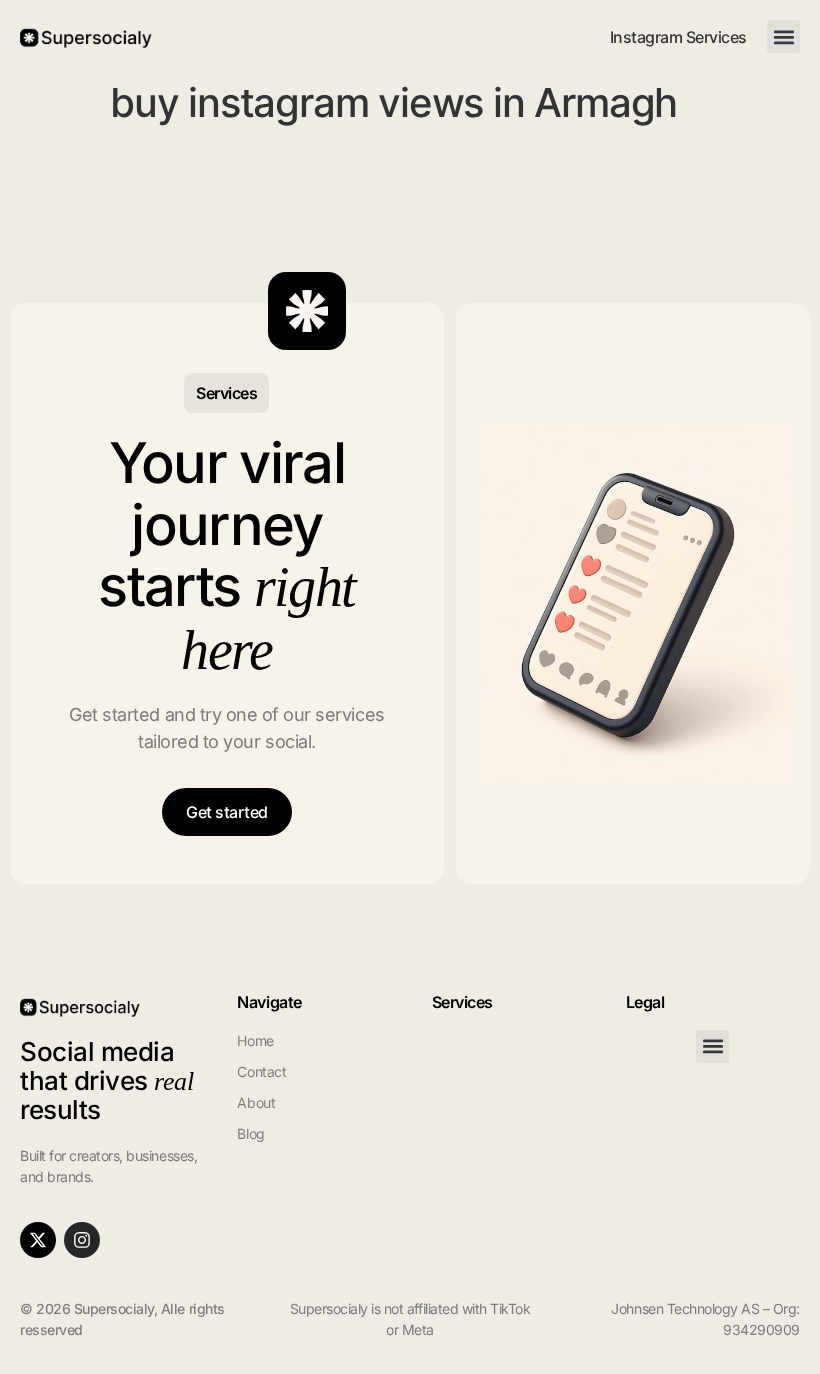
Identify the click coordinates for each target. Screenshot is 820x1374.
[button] (783, 36)
